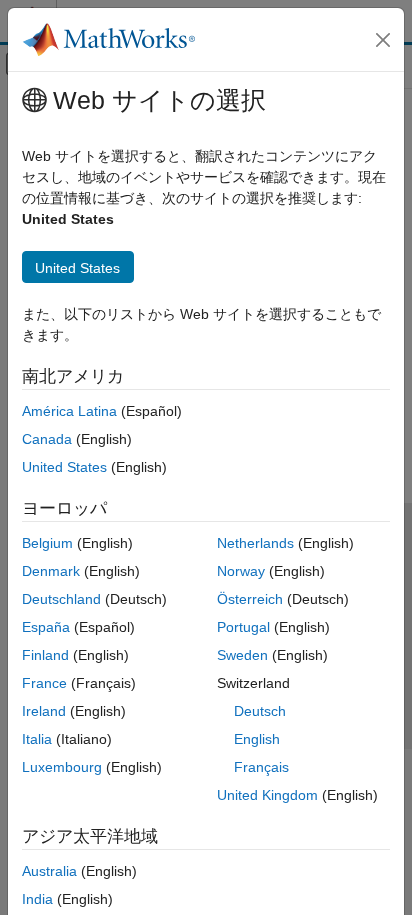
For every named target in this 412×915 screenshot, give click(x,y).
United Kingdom (267, 795)
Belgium (47, 543)
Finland (45, 655)
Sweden (242, 655)
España (46, 627)
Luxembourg (62, 767)
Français (261, 767)
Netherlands (255, 543)
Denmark (51, 571)
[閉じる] (383, 40)
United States (64, 467)
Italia (37, 739)
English (257, 739)
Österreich (250, 599)
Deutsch (260, 711)
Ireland (44, 711)
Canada (47, 439)
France (44, 683)
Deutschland (61, 599)
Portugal (243, 627)
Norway (241, 571)
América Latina (69, 411)
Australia (49, 871)
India (37, 899)
